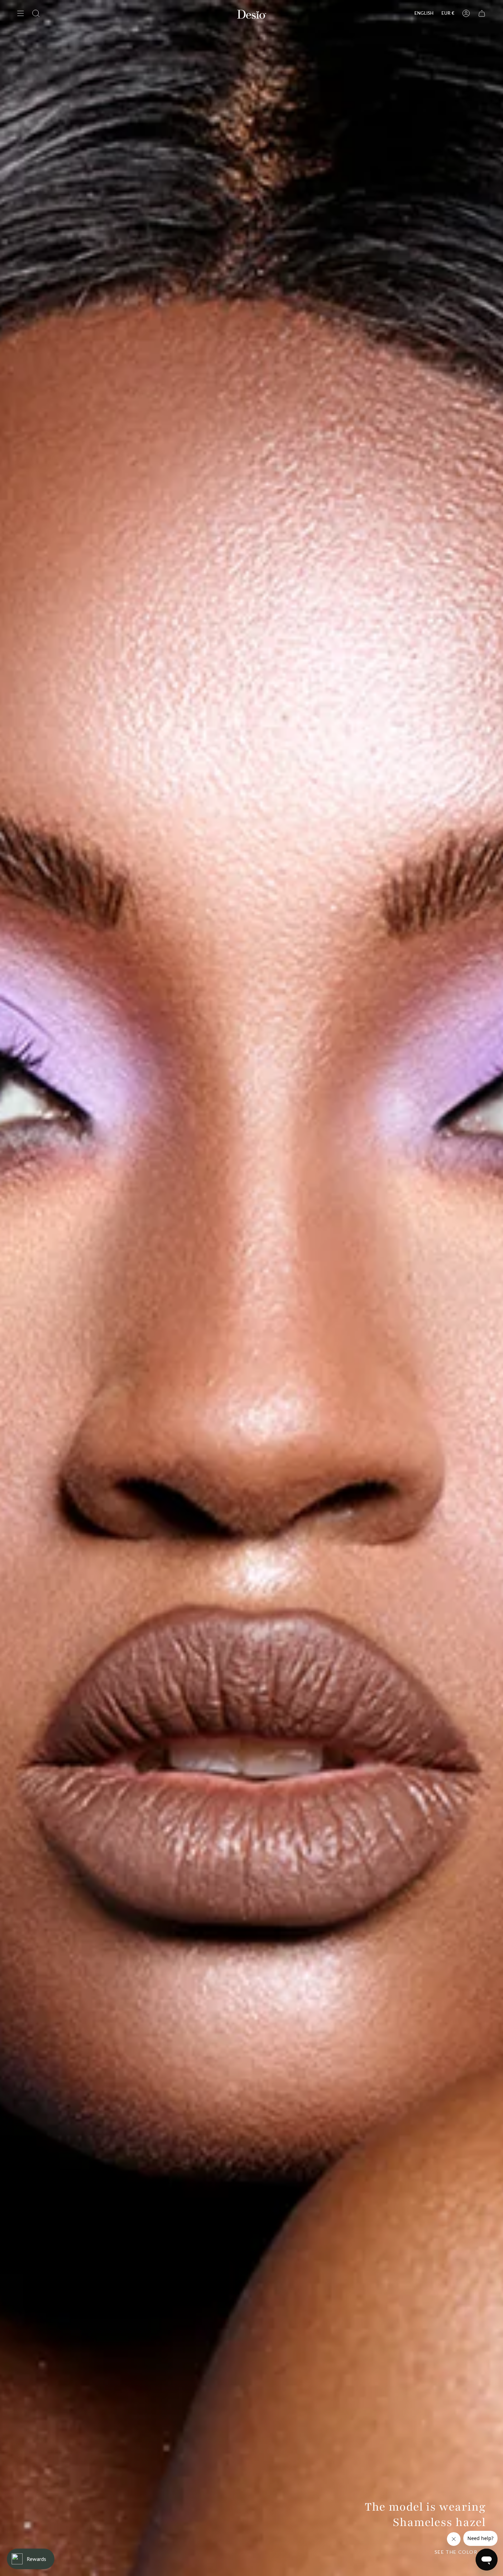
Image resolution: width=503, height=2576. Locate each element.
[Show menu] (21, 13)
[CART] (482, 13)
